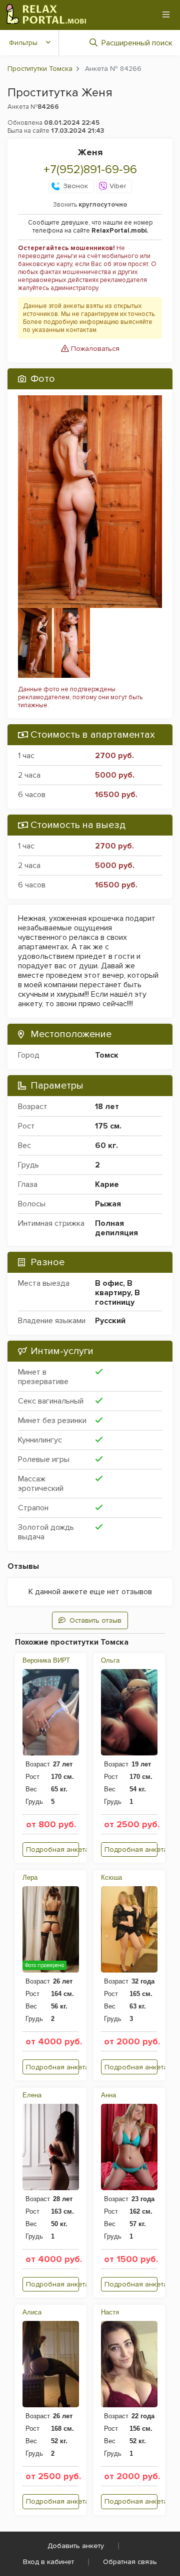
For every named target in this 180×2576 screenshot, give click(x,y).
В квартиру (114, 1288)
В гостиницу (117, 1297)
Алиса (32, 2312)
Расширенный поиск (137, 43)
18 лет (107, 1107)
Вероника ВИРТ (46, 1660)
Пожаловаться (94, 349)
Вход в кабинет (48, 2562)
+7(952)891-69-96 (90, 169)
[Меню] (166, 14)
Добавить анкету (76, 2546)
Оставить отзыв (95, 1620)
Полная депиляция (116, 1228)
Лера (30, 1877)
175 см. (108, 1126)
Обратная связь (130, 2562)
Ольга (110, 1660)
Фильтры (23, 43)
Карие (107, 1184)
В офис (109, 1283)
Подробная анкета (52, 1850)
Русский (110, 1321)
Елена (32, 2095)
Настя (110, 2312)
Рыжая (108, 1204)
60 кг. (106, 1145)
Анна (108, 2095)
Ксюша (111, 1877)
